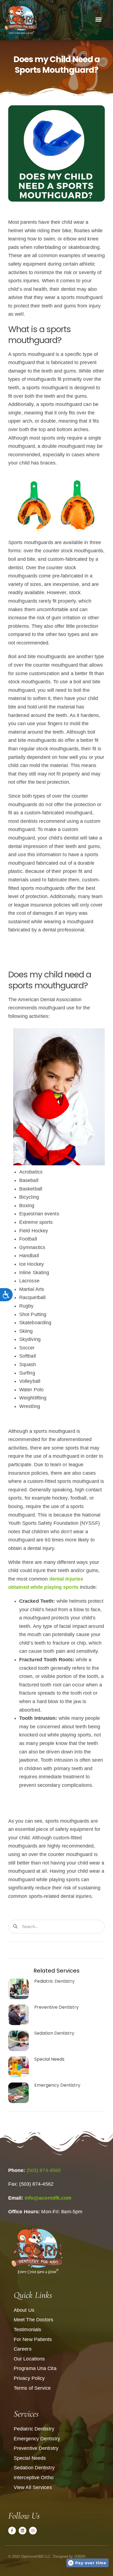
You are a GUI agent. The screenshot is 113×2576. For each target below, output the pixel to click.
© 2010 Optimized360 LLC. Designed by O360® (47, 2556)
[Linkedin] (22, 2531)
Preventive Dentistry (56, 2007)
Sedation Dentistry (54, 2033)
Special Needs (49, 2059)
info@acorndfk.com (48, 2198)
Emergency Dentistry (57, 2085)
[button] (98, 19)
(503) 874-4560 (44, 2170)
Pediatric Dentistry (54, 1981)
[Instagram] (33, 2531)
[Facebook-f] (12, 2531)
